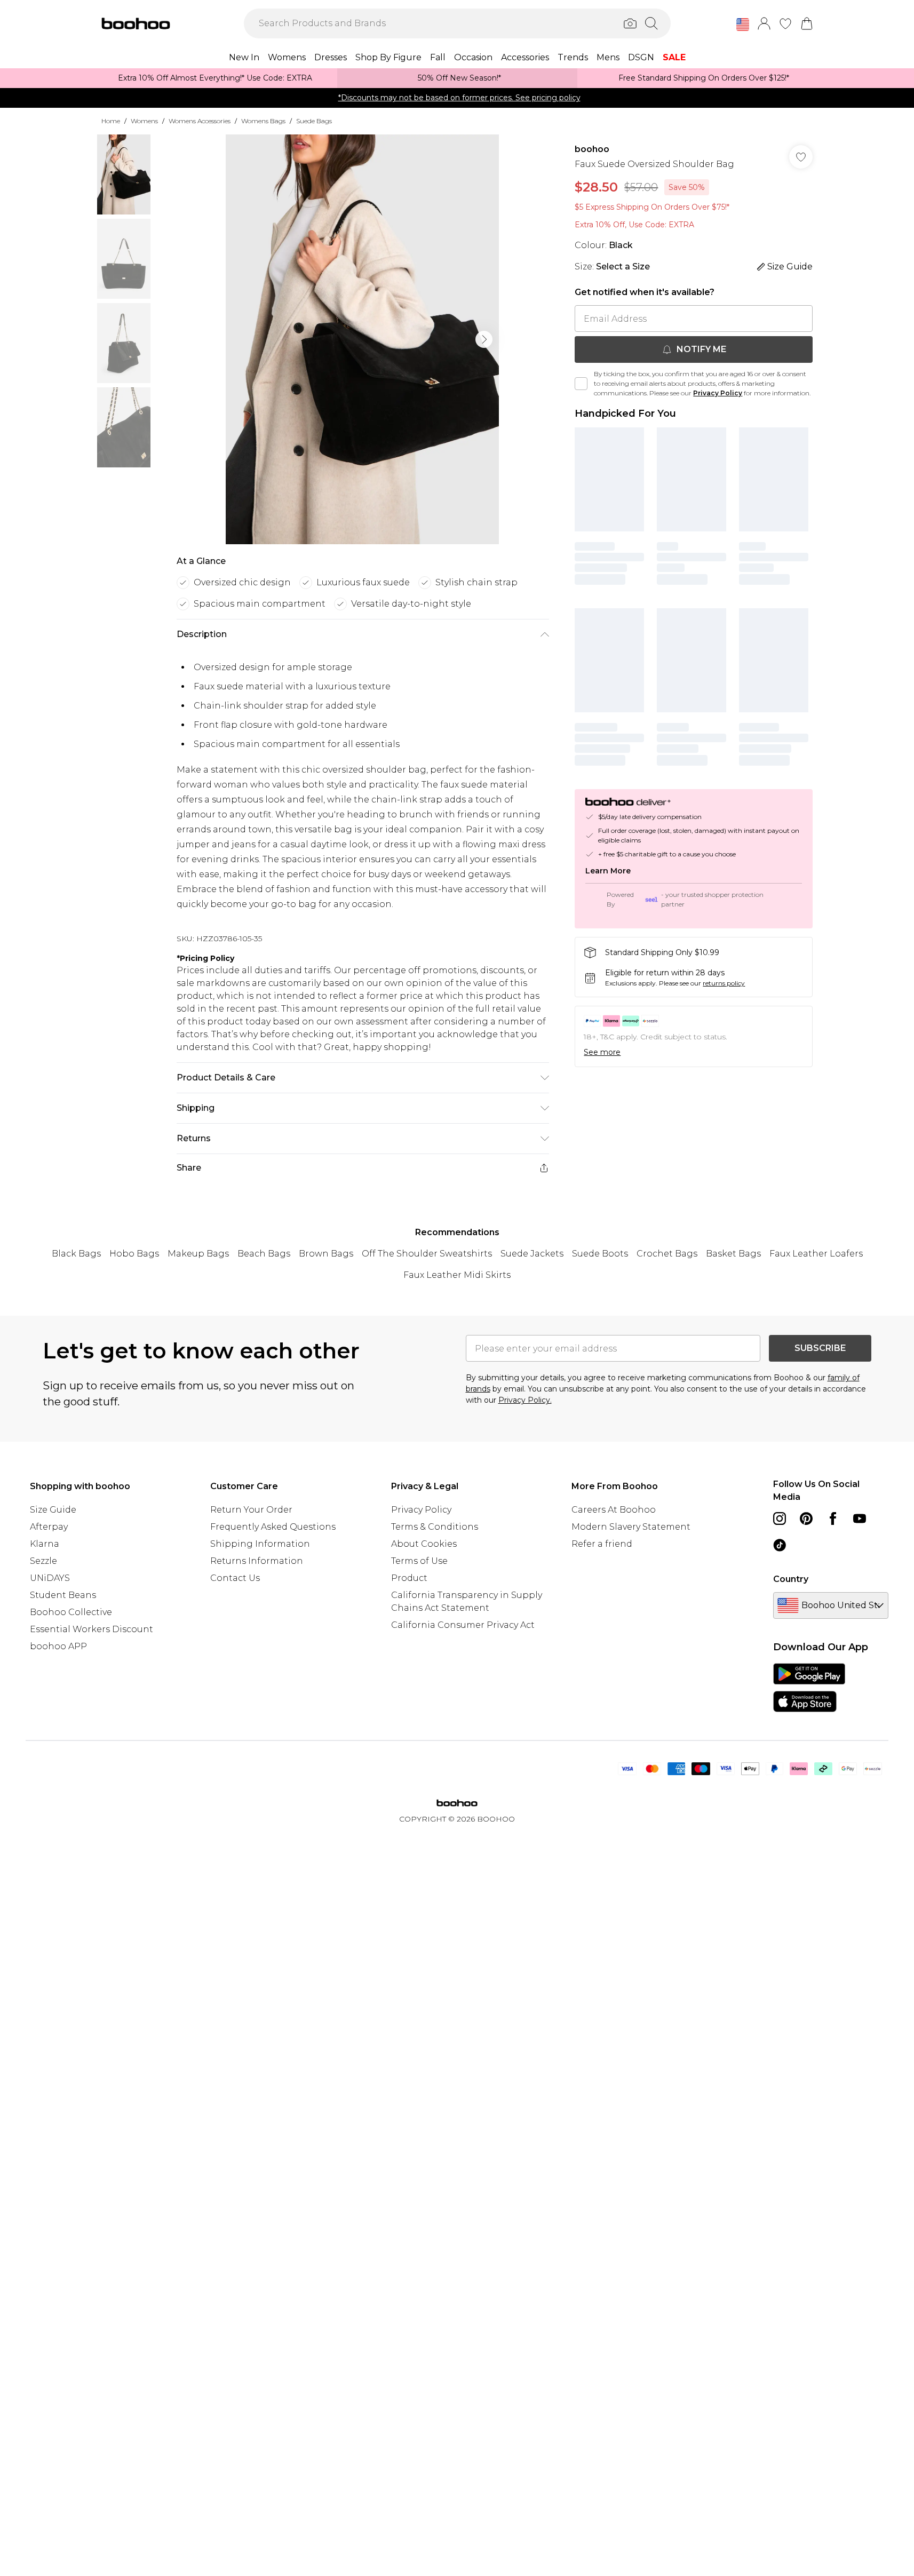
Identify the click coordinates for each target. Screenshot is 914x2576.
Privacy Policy (718, 393)
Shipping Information (260, 1544)
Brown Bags (326, 1254)
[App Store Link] (809, 1688)
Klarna (45, 1544)
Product (409, 1578)
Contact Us (235, 1578)
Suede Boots (600, 1254)
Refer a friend (602, 1544)
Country (791, 1579)
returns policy (724, 983)
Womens (144, 121)
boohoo (592, 149)
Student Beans (63, 1595)
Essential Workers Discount (92, 1629)
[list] (362, 339)
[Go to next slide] (484, 339)
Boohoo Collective (71, 1612)
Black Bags (76, 1254)
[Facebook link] (833, 1518)
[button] (743, 25)
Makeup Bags (198, 1254)
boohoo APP (58, 1646)
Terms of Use (419, 1561)
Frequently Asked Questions (273, 1527)
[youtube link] (860, 1518)
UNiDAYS (50, 1578)
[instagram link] (780, 1518)
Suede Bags (314, 121)
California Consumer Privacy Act (463, 1625)
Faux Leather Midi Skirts (457, 1275)
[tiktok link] (780, 1545)
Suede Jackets (532, 1254)
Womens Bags (263, 121)
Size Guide (53, 1510)
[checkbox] (581, 384)
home (111, 121)
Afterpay (49, 1527)
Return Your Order (251, 1510)
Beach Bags (264, 1254)
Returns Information (257, 1561)
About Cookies (424, 1544)
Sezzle (43, 1561)
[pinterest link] (806, 1518)
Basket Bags (733, 1254)
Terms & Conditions (435, 1527)
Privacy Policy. (525, 1400)
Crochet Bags (667, 1254)
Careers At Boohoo (614, 1510)
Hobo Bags (134, 1254)
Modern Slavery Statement (631, 1527)
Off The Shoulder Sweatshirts (427, 1254)
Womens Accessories (200, 121)
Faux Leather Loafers (816, 1254)
